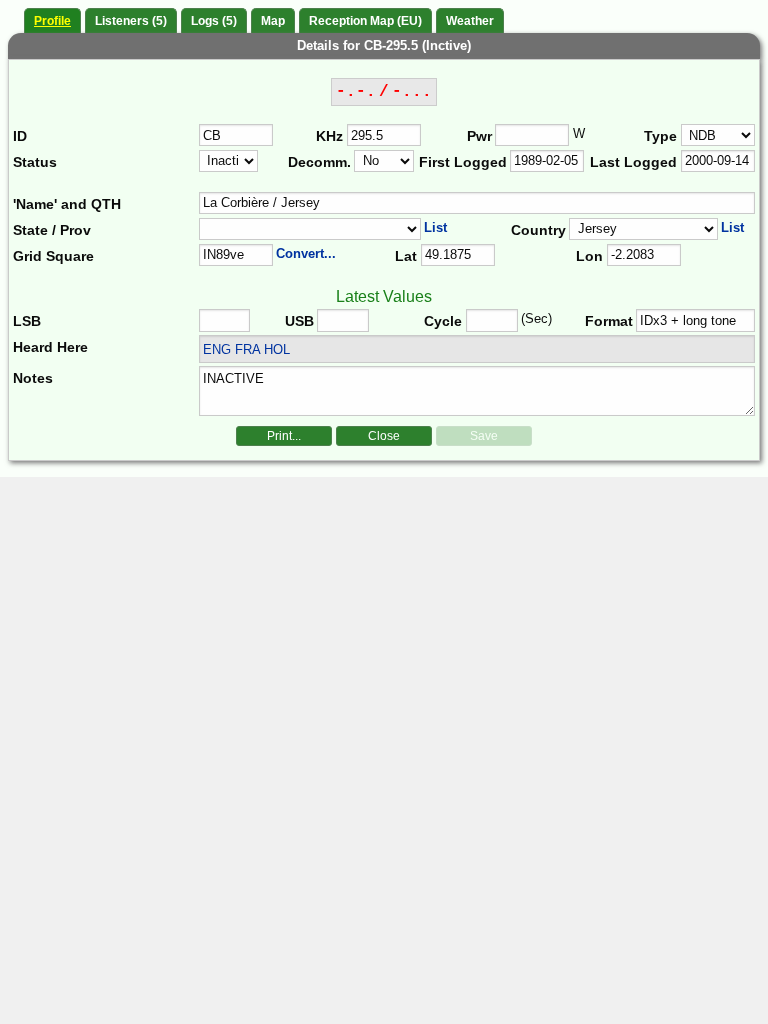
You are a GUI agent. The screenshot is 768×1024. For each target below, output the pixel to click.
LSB (27, 321)
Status (35, 162)
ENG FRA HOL (246, 349)
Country (538, 230)
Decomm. (319, 162)
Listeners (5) (131, 21)
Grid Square (53, 256)
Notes (33, 378)
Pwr (479, 136)
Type (660, 136)
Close (384, 436)
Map (273, 21)
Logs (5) (214, 21)
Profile (52, 21)
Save (484, 436)
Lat (406, 256)
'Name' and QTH (67, 204)
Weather (470, 21)
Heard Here (50, 347)
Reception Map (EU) (365, 21)
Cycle (443, 321)
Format (609, 321)
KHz (329, 136)
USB (299, 321)
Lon (589, 256)
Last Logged (633, 162)
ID (20, 136)
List (435, 227)
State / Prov (52, 230)
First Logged (463, 162)
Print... (284, 436)
